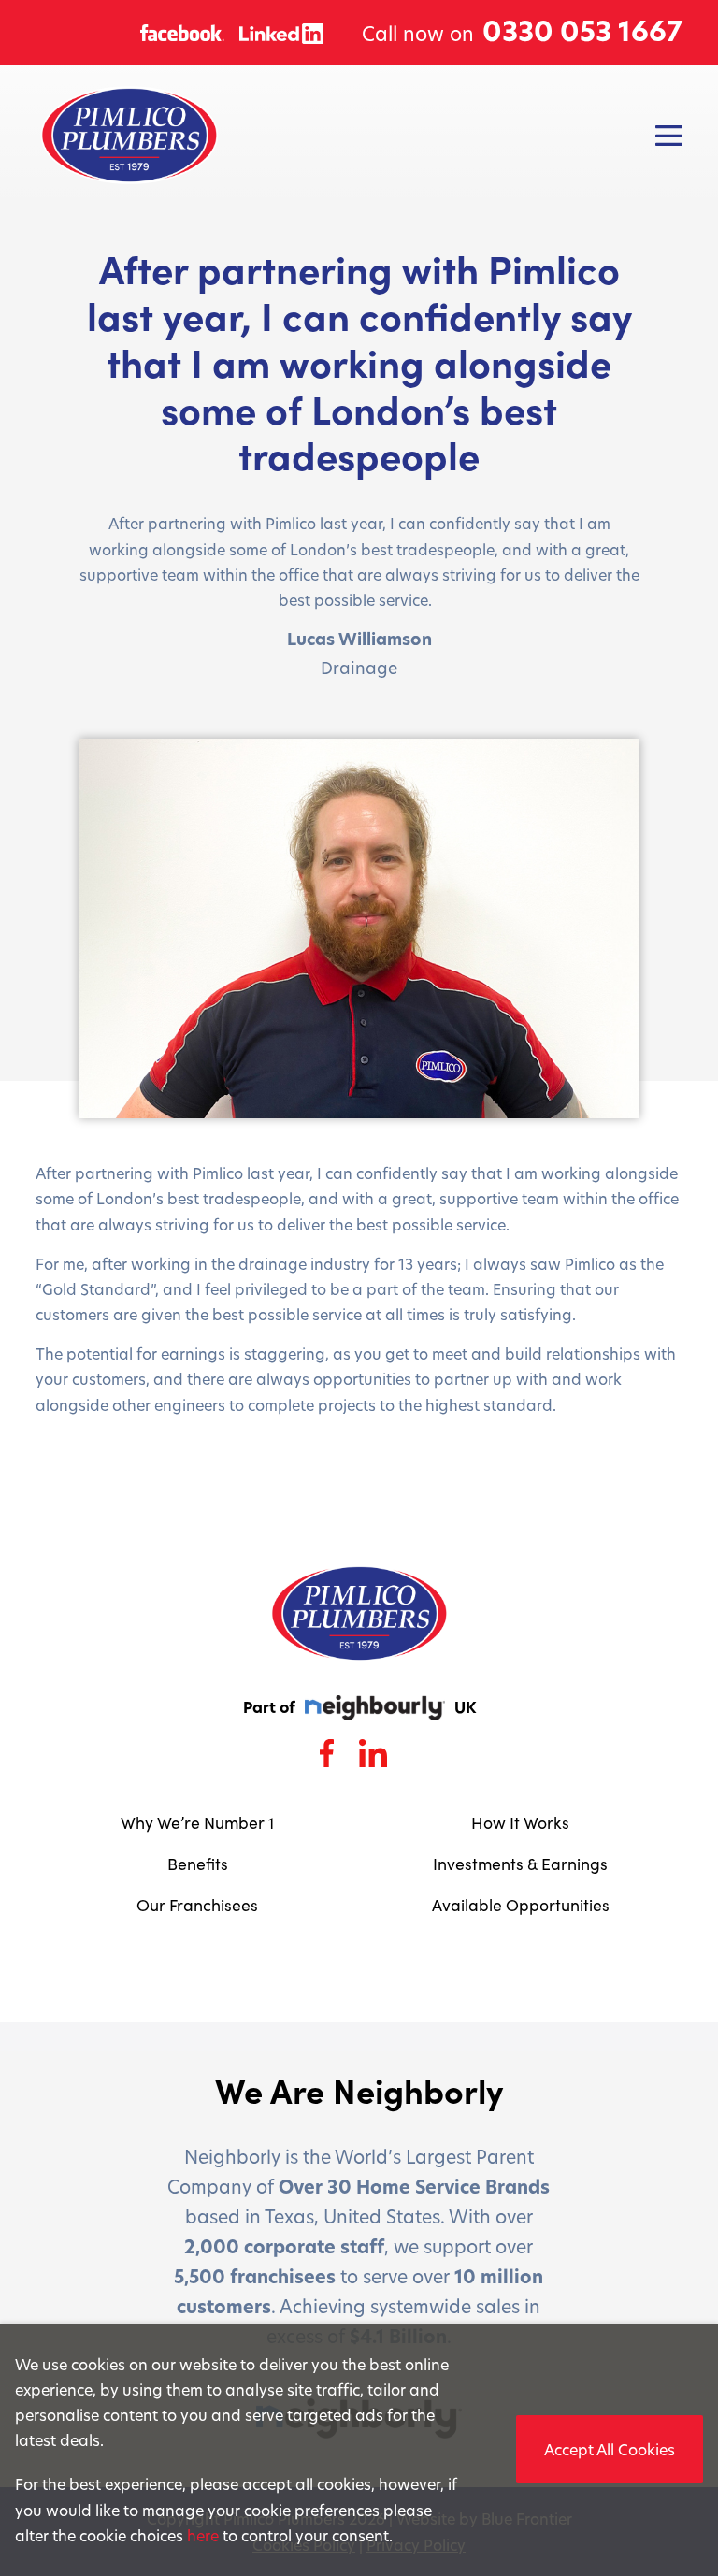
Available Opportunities (521, 1905)
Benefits (198, 1864)
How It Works (520, 1822)
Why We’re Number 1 (197, 1822)
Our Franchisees (197, 1905)
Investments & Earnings (520, 1864)
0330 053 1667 (582, 31)
